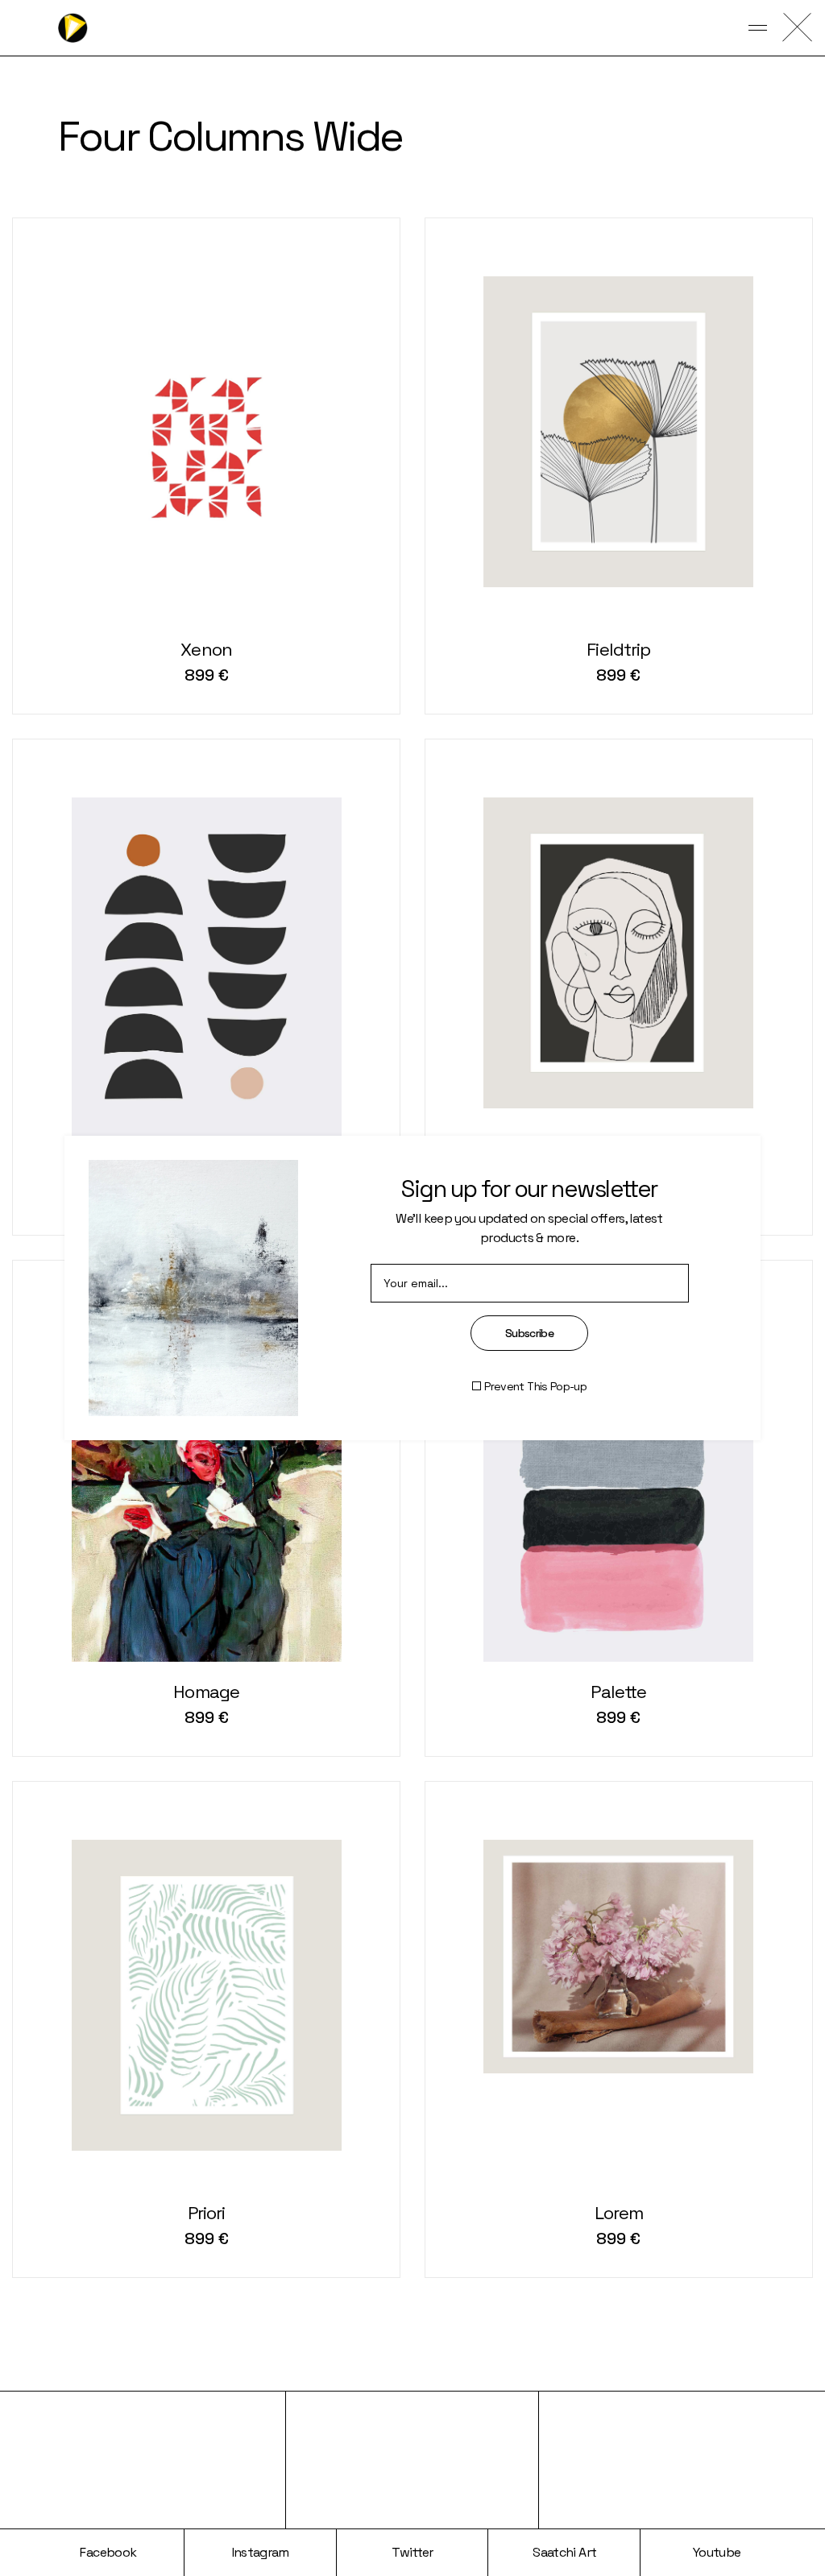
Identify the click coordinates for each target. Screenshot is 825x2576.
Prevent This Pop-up (535, 1386)
